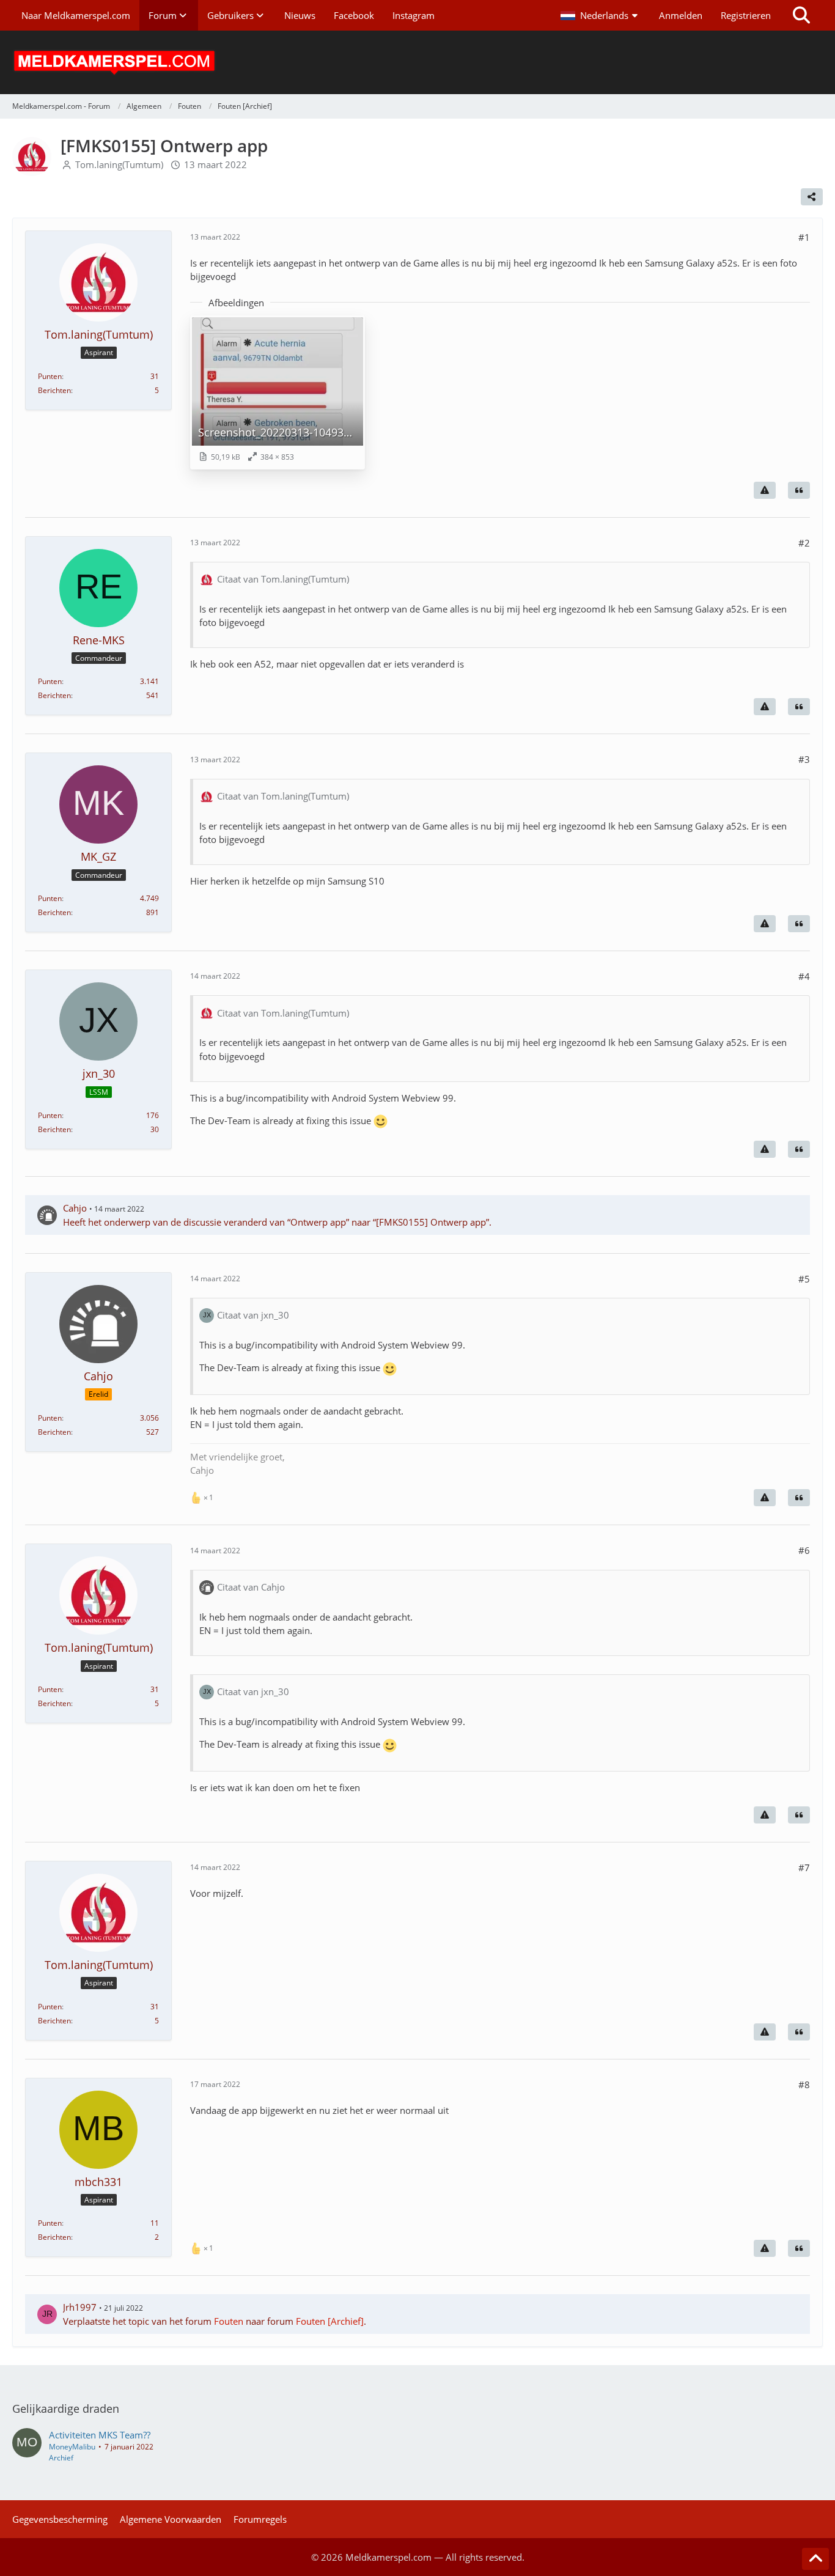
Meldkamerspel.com (388, 2557)
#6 (804, 1550)
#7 (804, 1868)
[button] (601, 15)
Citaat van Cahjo (251, 1587)
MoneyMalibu (72, 2447)
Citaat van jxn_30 (253, 1315)
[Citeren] (799, 490)
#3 (804, 759)
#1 (804, 237)
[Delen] (812, 197)
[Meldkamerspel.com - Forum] (417, 62)
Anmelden (681, 15)
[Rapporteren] (765, 490)
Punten (50, 376)
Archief (61, 2458)
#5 (804, 1279)
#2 (804, 543)
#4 (804, 976)
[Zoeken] (801, 15)
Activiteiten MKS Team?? (100, 2435)
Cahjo (75, 1208)
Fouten (229, 2321)
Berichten (54, 390)
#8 (804, 2085)
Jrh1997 (80, 2307)
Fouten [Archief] (330, 2321)
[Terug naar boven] (815, 2559)
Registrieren (746, 15)
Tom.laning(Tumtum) (119, 164)
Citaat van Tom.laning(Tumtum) (283, 579)
